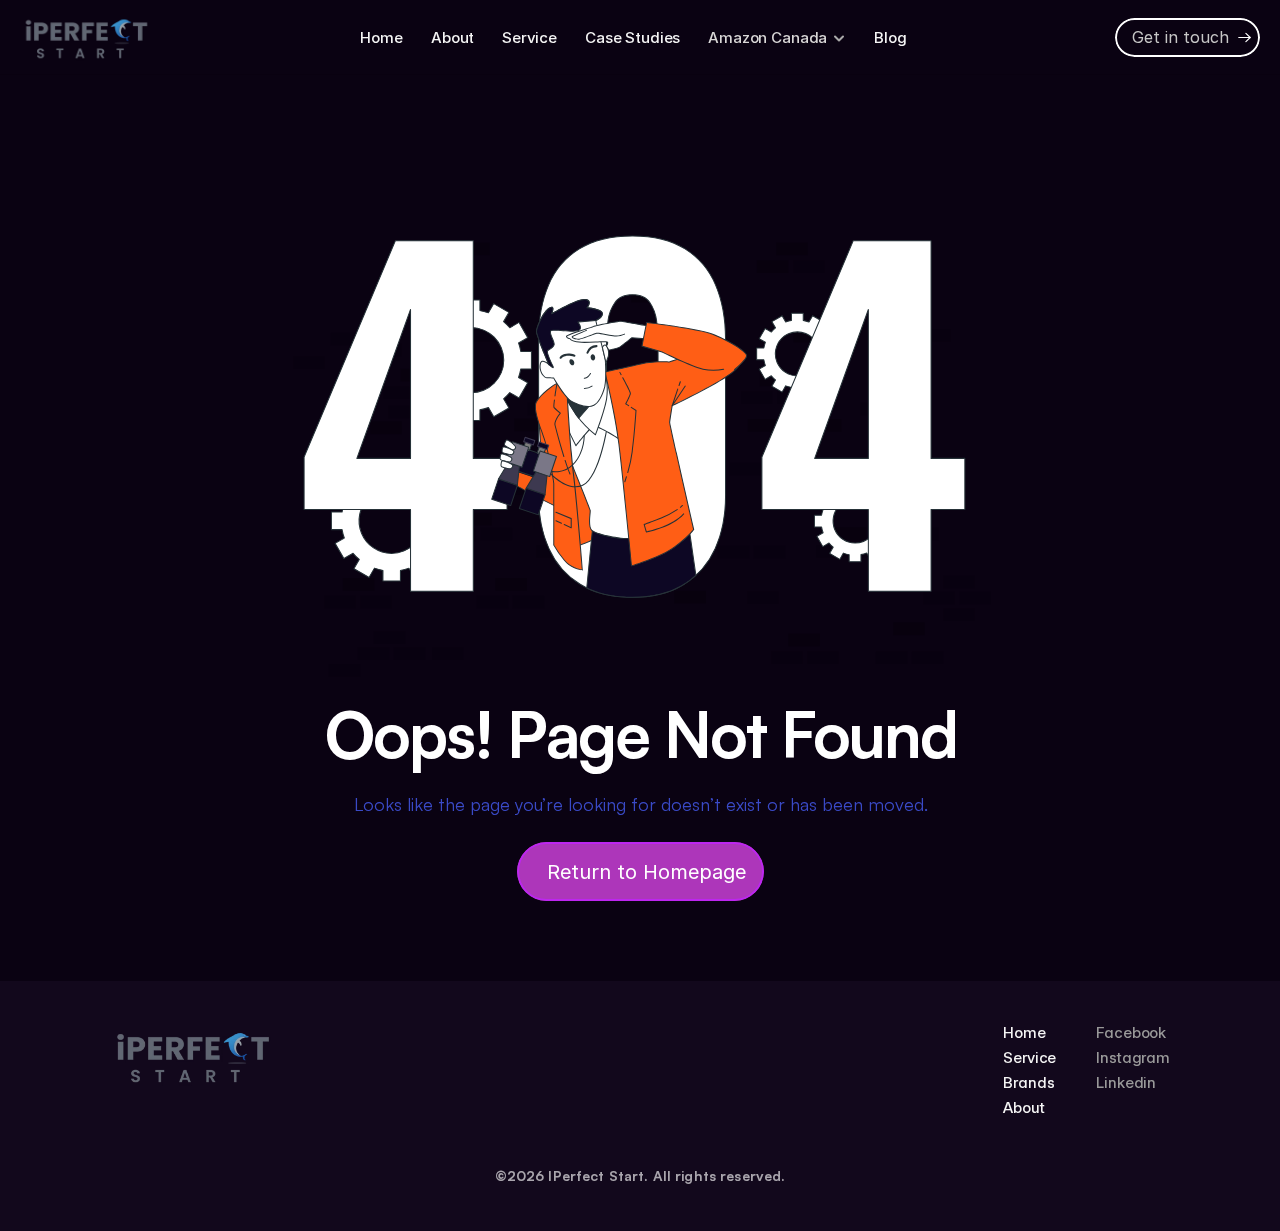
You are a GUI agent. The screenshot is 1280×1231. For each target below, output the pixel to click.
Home (381, 37)
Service (529, 37)
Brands (1028, 1082)
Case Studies (632, 37)
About (452, 37)
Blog (890, 37)
